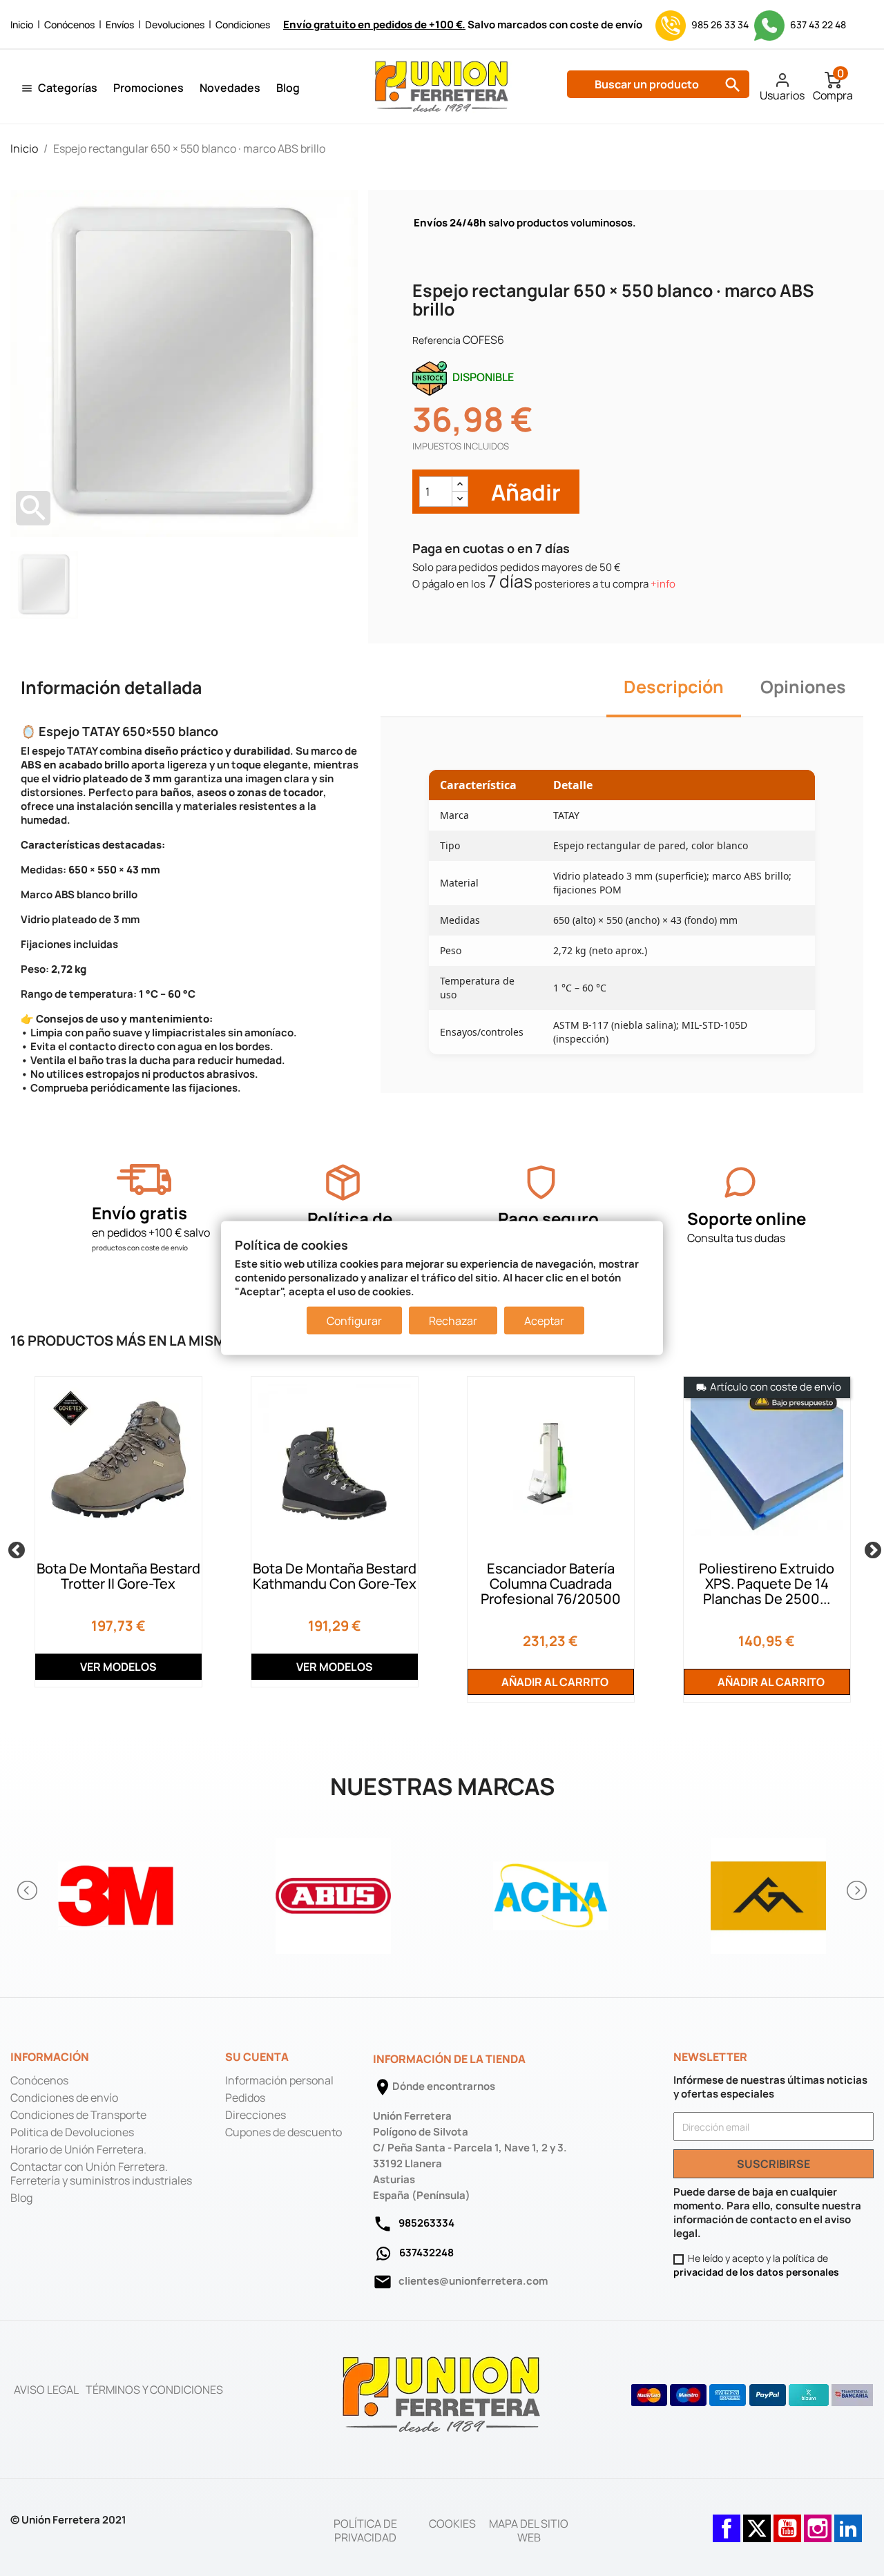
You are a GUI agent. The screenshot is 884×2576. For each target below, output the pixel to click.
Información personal (279, 2080)
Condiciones (243, 25)
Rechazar (453, 1321)
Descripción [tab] (674, 687)
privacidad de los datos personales (756, 2272)
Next (870, 1548)
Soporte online (747, 1218)
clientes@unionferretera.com (473, 2281)
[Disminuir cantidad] (460, 499)
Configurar (354, 1321)
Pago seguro (548, 1218)
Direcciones (256, 2115)
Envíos (120, 25)
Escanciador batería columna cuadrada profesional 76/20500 (551, 1584)
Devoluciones (175, 25)
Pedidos (245, 2098)
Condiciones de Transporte (78, 2115)
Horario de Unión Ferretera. (78, 2149)
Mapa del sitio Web (529, 2530)
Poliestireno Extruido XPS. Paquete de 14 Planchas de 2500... (767, 1584)
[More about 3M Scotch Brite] (116, 1891)
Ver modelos (118, 1667)
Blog (288, 88)
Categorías (68, 88)
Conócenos (69, 25)
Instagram (818, 2521)
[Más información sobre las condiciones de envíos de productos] (144, 1180)
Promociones (148, 88)
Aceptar (544, 1321)
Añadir (524, 492)
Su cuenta (257, 2057)
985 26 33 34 (720, 25)
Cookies (452, 2524)
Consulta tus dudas (736, 1238)
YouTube (787, 2521)
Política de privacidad (365, 2530)
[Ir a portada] (442, 2394)
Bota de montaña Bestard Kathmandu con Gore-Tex (335, 1576)
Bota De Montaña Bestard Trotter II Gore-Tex (118, 1576)
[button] (28, 1890)
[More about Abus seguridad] (333, 1891)
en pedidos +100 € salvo (151, 1232)
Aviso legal (46, 2390)
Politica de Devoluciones (72, 2132)
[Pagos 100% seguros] (541, 1182)
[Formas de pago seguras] (752, 2395)
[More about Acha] (551, 1891)
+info (663, 584)
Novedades (230, 88)
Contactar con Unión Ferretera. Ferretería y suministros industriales (101, 2173)
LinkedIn (848, 2521)
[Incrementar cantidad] (460, 484)
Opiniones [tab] (803, 687)
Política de (350, 1218)
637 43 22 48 (817, 25)
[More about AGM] (768, 1891)
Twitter (757, 2521)
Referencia (436, 340)
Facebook (727, 2521)
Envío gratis (140, 1213)
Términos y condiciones (154, 2390)
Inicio (22, 25)
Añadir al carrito (554, 1682)
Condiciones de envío (64, 2098)
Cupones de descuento (284, 2132)
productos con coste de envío (140, 1248)
